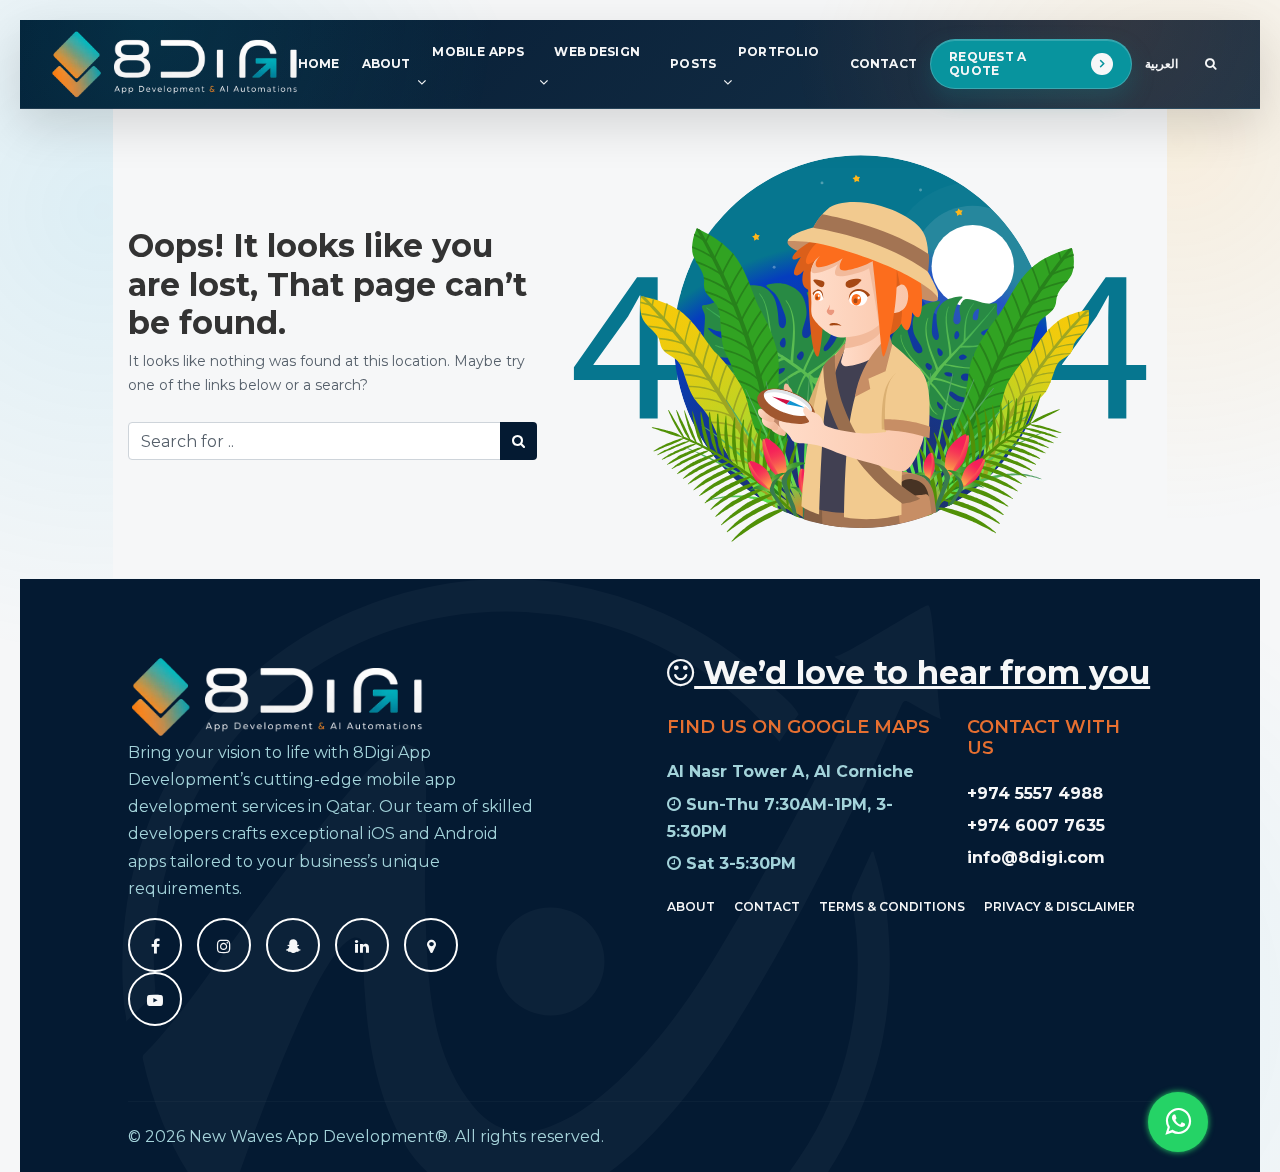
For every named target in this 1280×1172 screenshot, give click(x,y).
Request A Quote (988, 63)
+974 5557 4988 (1035, 792)
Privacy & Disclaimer (1059, 905)
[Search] (518, 441)
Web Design (597, 51)
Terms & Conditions (892, 905)
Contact (883, 63)
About (386, 63)
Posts (693, 63)
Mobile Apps (478, 51)
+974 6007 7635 (1036, 824)
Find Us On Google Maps (798, 726)
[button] (1178, 1122)
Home (319, 63)
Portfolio (778, 51)
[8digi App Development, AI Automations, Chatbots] (175, 64)
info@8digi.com (1036, 857)
